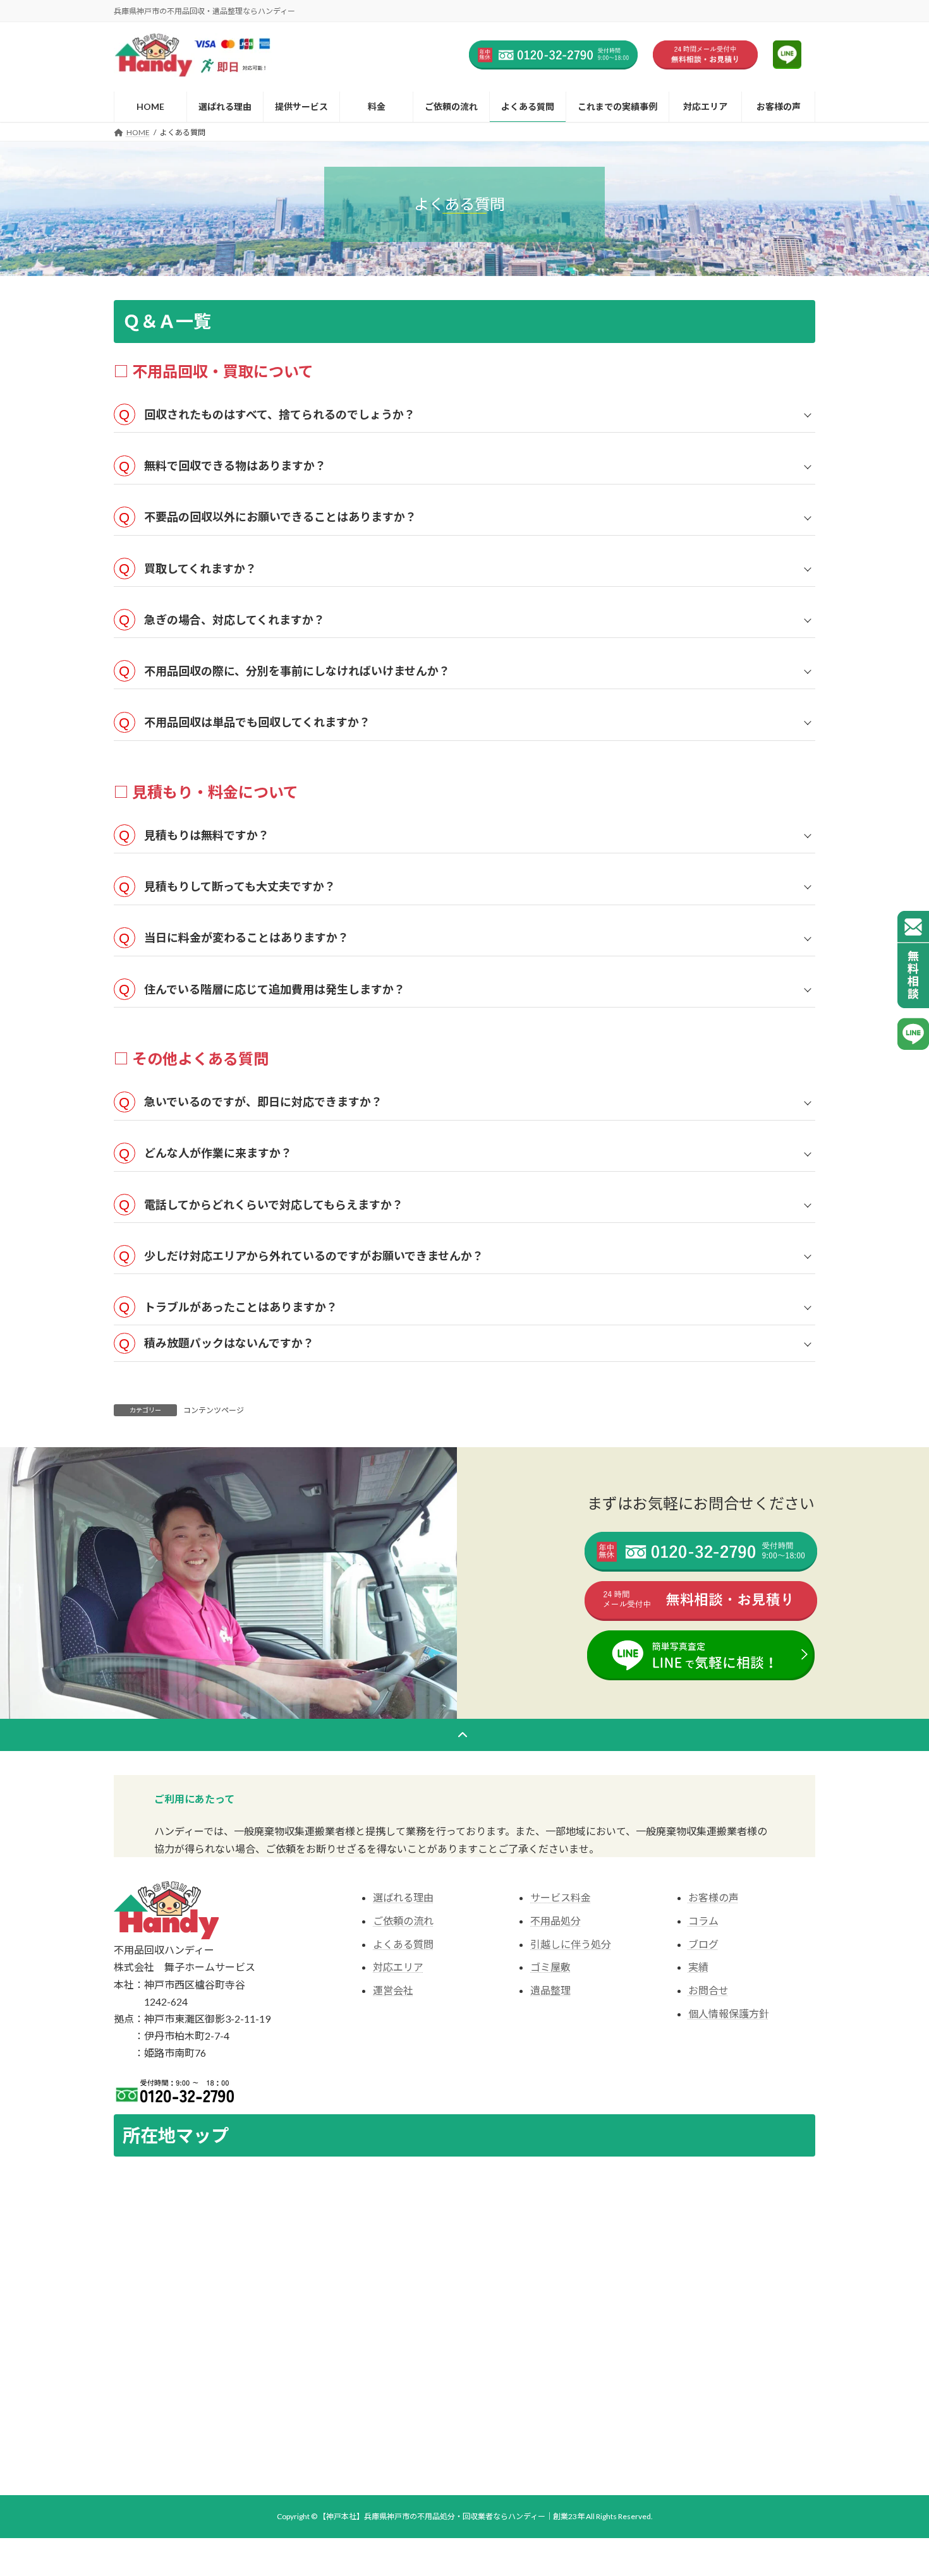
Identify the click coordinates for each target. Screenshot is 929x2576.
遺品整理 (550, 1990)
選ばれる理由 (403, 1897)
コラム (703, 1921)
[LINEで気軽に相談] (913, 1034)
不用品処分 (556, 1921)
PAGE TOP (896, 2306)
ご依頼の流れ (403, 1921)
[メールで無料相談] (913, 960)
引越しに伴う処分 (571, 1944)
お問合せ (708, 1990)
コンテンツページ (214, 1410)
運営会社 (393, 1990)
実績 (698, 1967)
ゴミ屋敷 (550, 1967)
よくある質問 (403, 1944)
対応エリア (398, 1967)
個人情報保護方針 (729, 2013)
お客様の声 (713, 1897)
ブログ (703, 1944)
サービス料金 (561, 1897)
